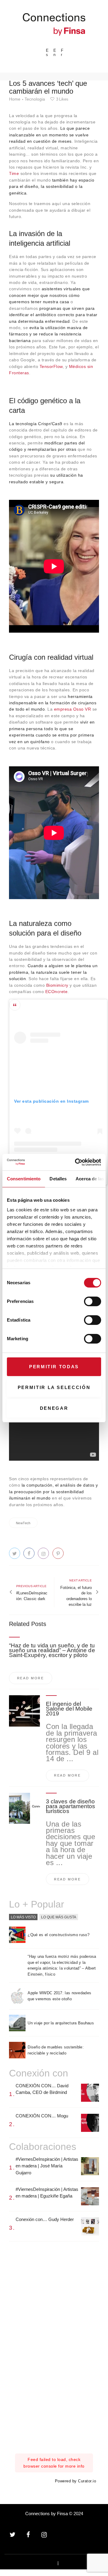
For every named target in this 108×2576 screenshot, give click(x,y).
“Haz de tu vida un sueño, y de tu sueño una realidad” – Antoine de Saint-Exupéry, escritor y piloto (52, 1650)
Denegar (54, 1408)
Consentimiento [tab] (24, 1179)
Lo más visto (23, 1917)
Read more (31, 1678)
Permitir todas (54, 1367)
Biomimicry (57, 985)
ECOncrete (57, 992)
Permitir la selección (54, 1387)
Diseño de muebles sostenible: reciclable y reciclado (56, 2050)
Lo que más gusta (59, 1917)
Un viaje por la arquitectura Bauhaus (61, 2023)
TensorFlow (51, 366)
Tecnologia (35, 99)
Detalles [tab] (58, 1179)
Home (15, 99)
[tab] (23, 1917)
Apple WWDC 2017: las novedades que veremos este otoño (59, 1996)
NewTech (23, 1523)
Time (14, 173)
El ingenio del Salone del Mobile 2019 (69, 1709)
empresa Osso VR (73, 709)
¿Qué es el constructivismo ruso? (58, 1935)
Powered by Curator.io (76, 2481)
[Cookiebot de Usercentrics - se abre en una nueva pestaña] (76, 1162)
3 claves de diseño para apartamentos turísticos (70, 1806)
